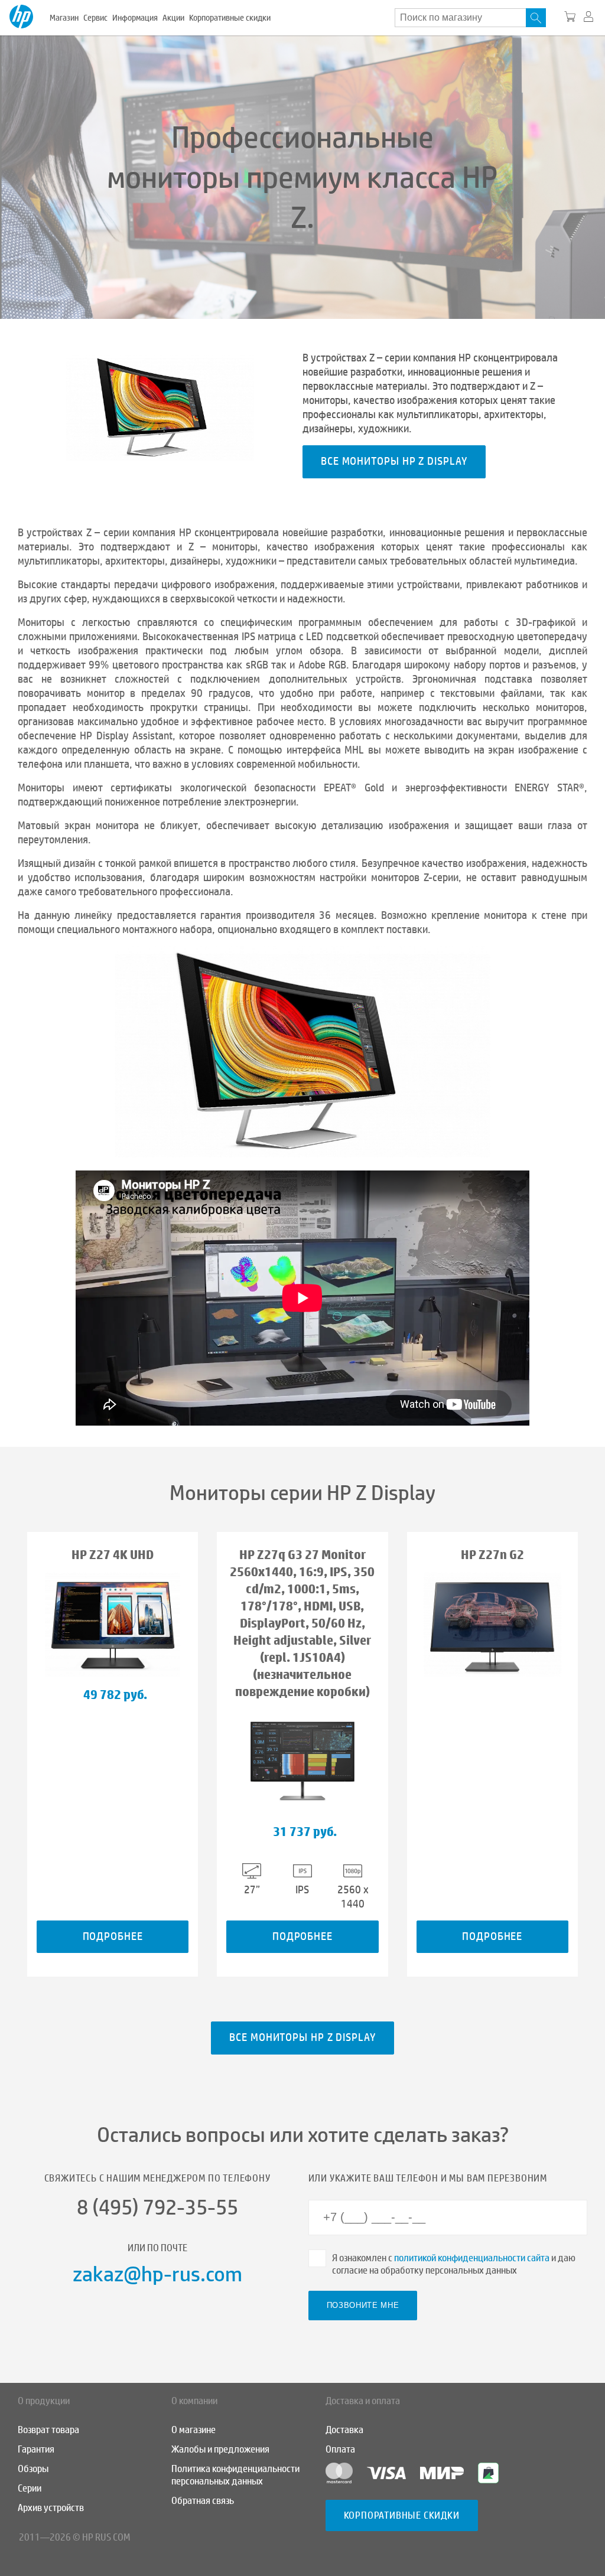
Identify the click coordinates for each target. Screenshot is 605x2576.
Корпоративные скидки (230, 18)
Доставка (344, 2430)
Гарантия (36, 2449)
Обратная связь (203, 2501)
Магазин (64, 18)
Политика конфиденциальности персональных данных (235, 2475)
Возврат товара (48, 2430)
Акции (173, 18)
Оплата (340, 2449)
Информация (135, 18)
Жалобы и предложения (220, 2449)
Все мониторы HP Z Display (394, 461)
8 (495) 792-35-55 (157, 2207)
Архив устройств (51, 2508)
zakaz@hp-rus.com (157, 2274)
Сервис (95, 18)
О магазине (193, 2430)
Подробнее (113, 1936)
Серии (30, 2488)
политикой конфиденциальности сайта (472, 2258)
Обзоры (33, 2469)
